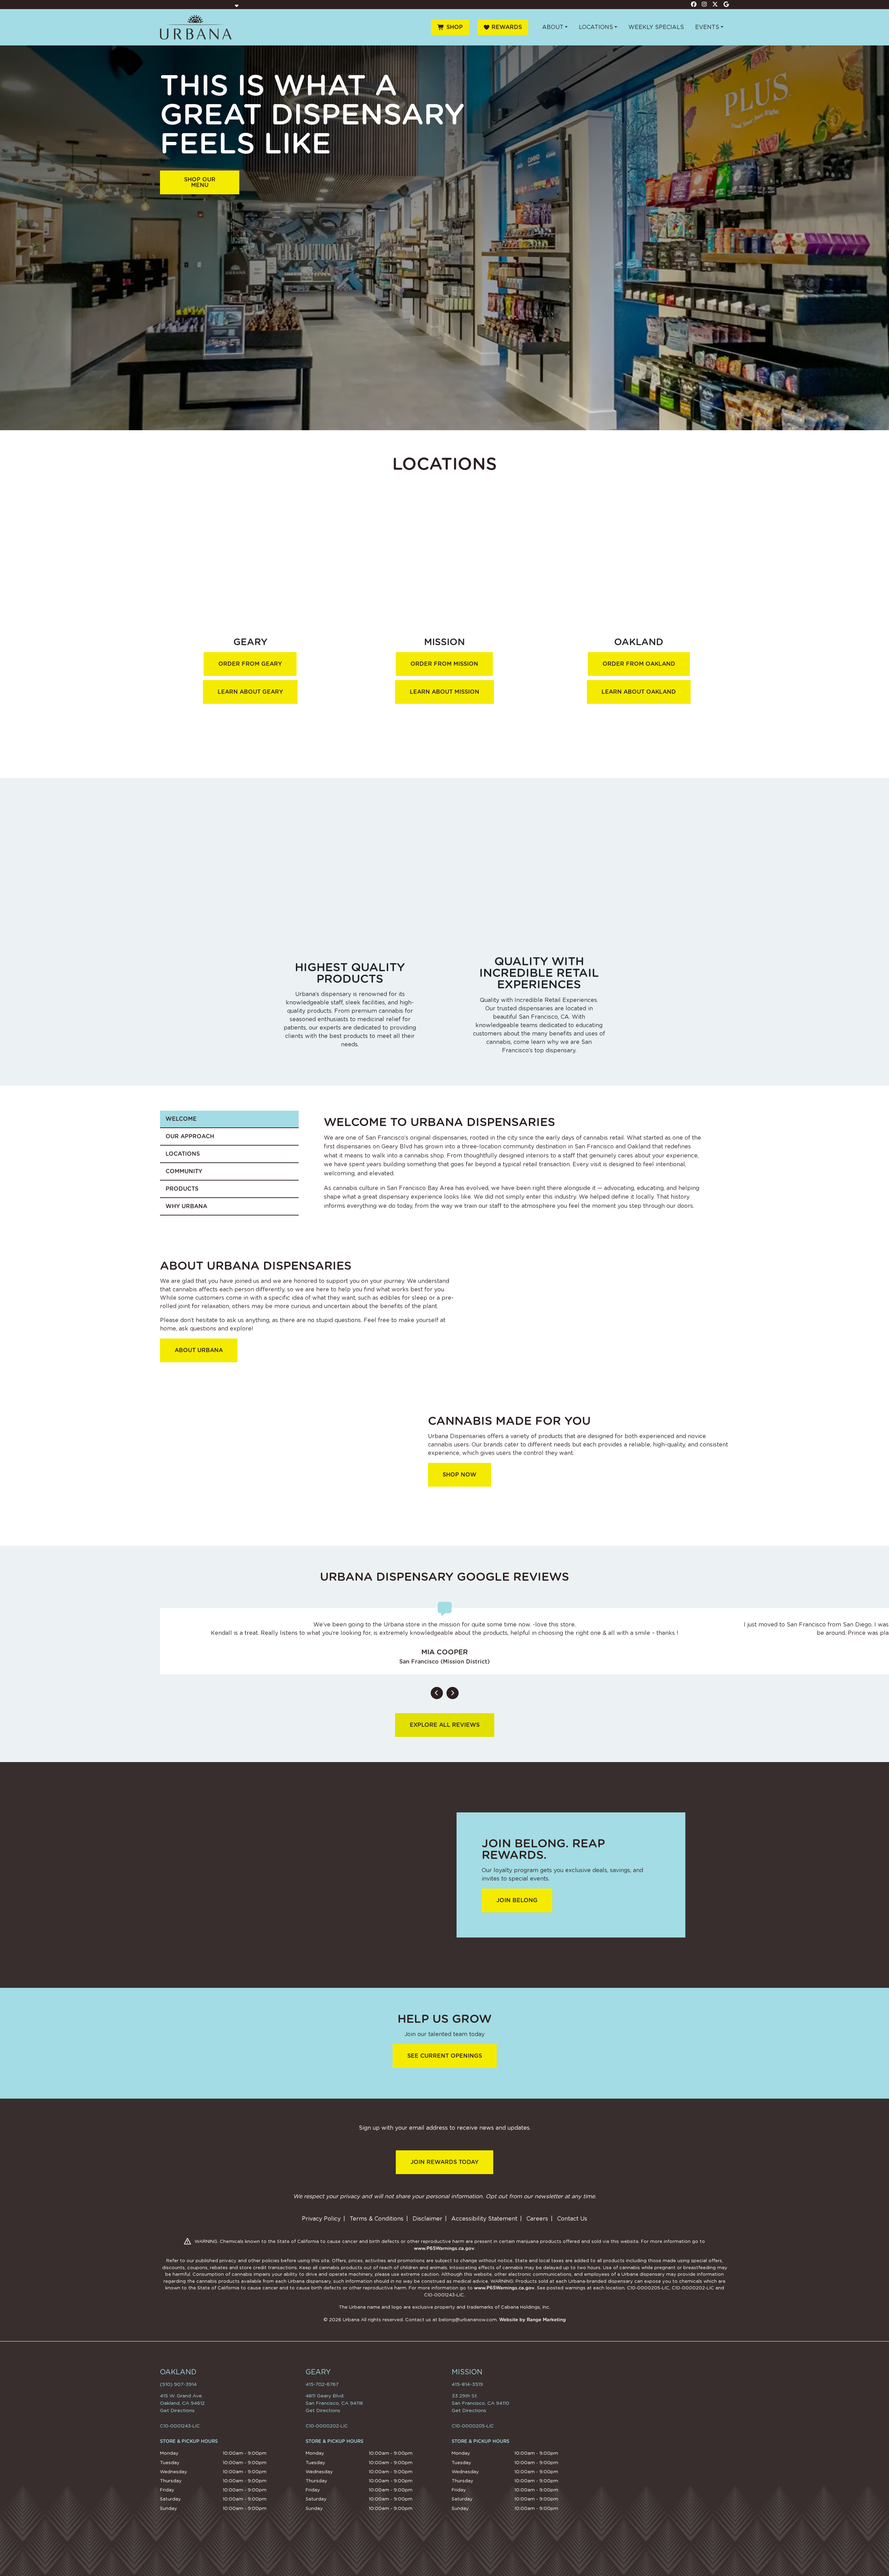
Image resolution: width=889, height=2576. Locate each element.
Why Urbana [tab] (186, 1206)
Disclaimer (427, 2219)
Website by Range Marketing (533, 2320)
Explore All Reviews (445, 1725)
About (553, 27)
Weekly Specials (656, 27)
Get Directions (177, 2410)
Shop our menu (200, 182)
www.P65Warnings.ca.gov (444, 2248)
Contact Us (572, 2219)
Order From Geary (250, 664)
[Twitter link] (715, 4)
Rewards (507, 27)
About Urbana (199, 1350)
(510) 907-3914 (178, 2384)
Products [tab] (182, 1189)
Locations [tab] (183, 1154)
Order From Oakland (639, 664)
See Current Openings (445, 2056)
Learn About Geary (250, 692)
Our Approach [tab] (190, 1136)
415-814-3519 (467, 2384)
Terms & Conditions (377, 2219)
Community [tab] (184, 1171)
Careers (537, 2219)
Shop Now (460, 1475)
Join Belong (517, 1900)
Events (707, 27)
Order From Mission (444, 664)
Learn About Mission (444, 692)
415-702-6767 (322, 2384)
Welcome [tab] (181, 1119)
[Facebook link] (694, 4)
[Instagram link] (705, 4)
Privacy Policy (321, 2219)
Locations (596, 27)
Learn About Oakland (639, 692)
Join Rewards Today (444, 2162)
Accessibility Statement (484, 2219)
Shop (455, 27)
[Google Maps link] (726, 4)
